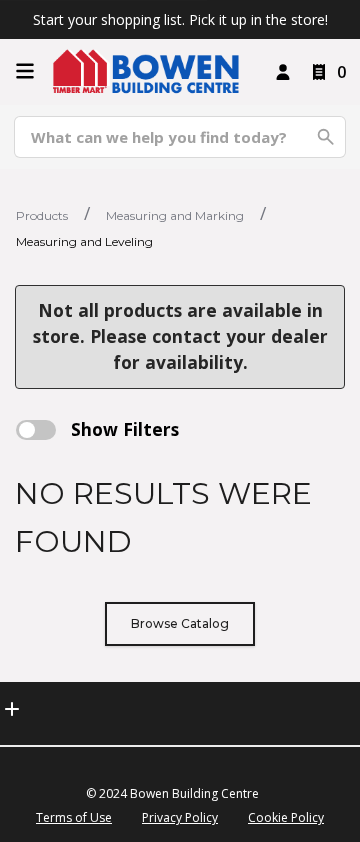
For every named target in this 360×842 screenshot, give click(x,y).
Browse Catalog (180, 623)
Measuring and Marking (175, 215)
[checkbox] (36, 430)
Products (42, 215)
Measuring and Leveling (84, 241)
